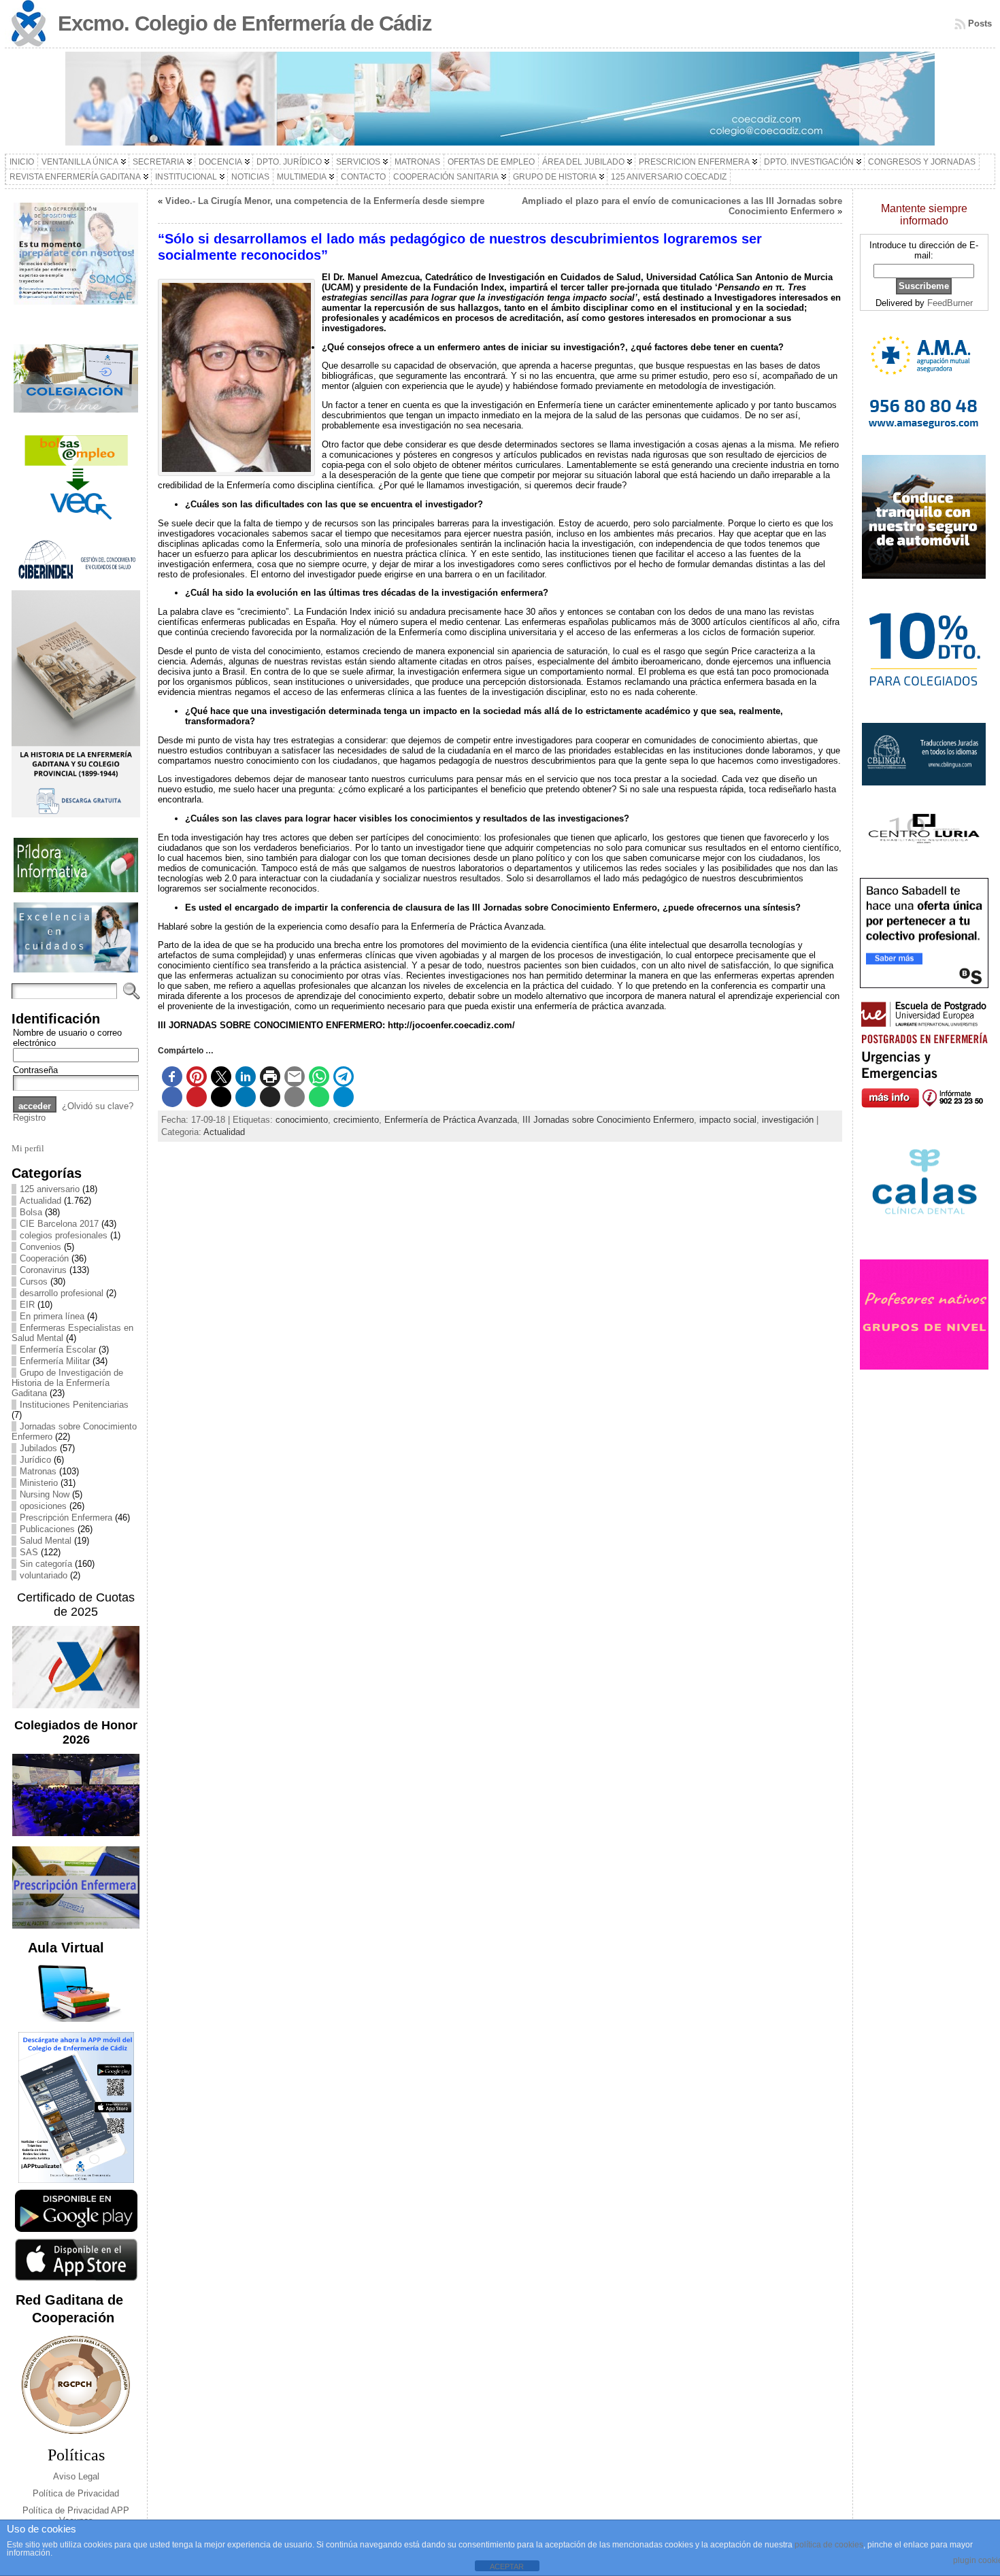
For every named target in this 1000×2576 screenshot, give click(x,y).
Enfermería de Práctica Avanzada (451, 1120)
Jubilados (38, 1448)
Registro (29, 1118)
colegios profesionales (64, 1235)
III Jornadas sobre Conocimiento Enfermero (608, 1120)
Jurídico (35, 1460)
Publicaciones (47, 1529)
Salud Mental (46, 1541)
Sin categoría (46, 1564)
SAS (29, 1552)
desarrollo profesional (62, 1293)
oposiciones (43, 1506)
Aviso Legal (76, 2476)
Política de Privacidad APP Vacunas (76, 2515)
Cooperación (44, 1258)
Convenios (40, 1247)
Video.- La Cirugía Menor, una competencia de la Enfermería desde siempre (325, 201)
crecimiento (356, 1120)
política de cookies (829, 2545)
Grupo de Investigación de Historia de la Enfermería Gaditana (67, 1383)
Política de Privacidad (76, 2493)
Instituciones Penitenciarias (74, 1405)
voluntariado (44, 1575)
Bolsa (31, 1212)
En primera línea (52, 1316)
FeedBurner (950, 303)
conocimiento (302, 1120)
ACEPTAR (507, 2566)
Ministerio (39, 1483)
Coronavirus (43, 1270)
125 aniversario (50, 1189)
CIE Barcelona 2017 (59, 1224)
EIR (27, 1305)
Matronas (38, 1471)
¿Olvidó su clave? (98, 1106)
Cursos (34, 1282)
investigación (788, 1120)
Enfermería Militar (55, 1361)
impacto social (728, 1120)
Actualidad (40, 1201)
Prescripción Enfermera (66, 1518)
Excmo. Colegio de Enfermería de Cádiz (245, 23)
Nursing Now (45, 1494)
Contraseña (35, 1070)
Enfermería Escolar (58, 1350)
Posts (980, 23)
